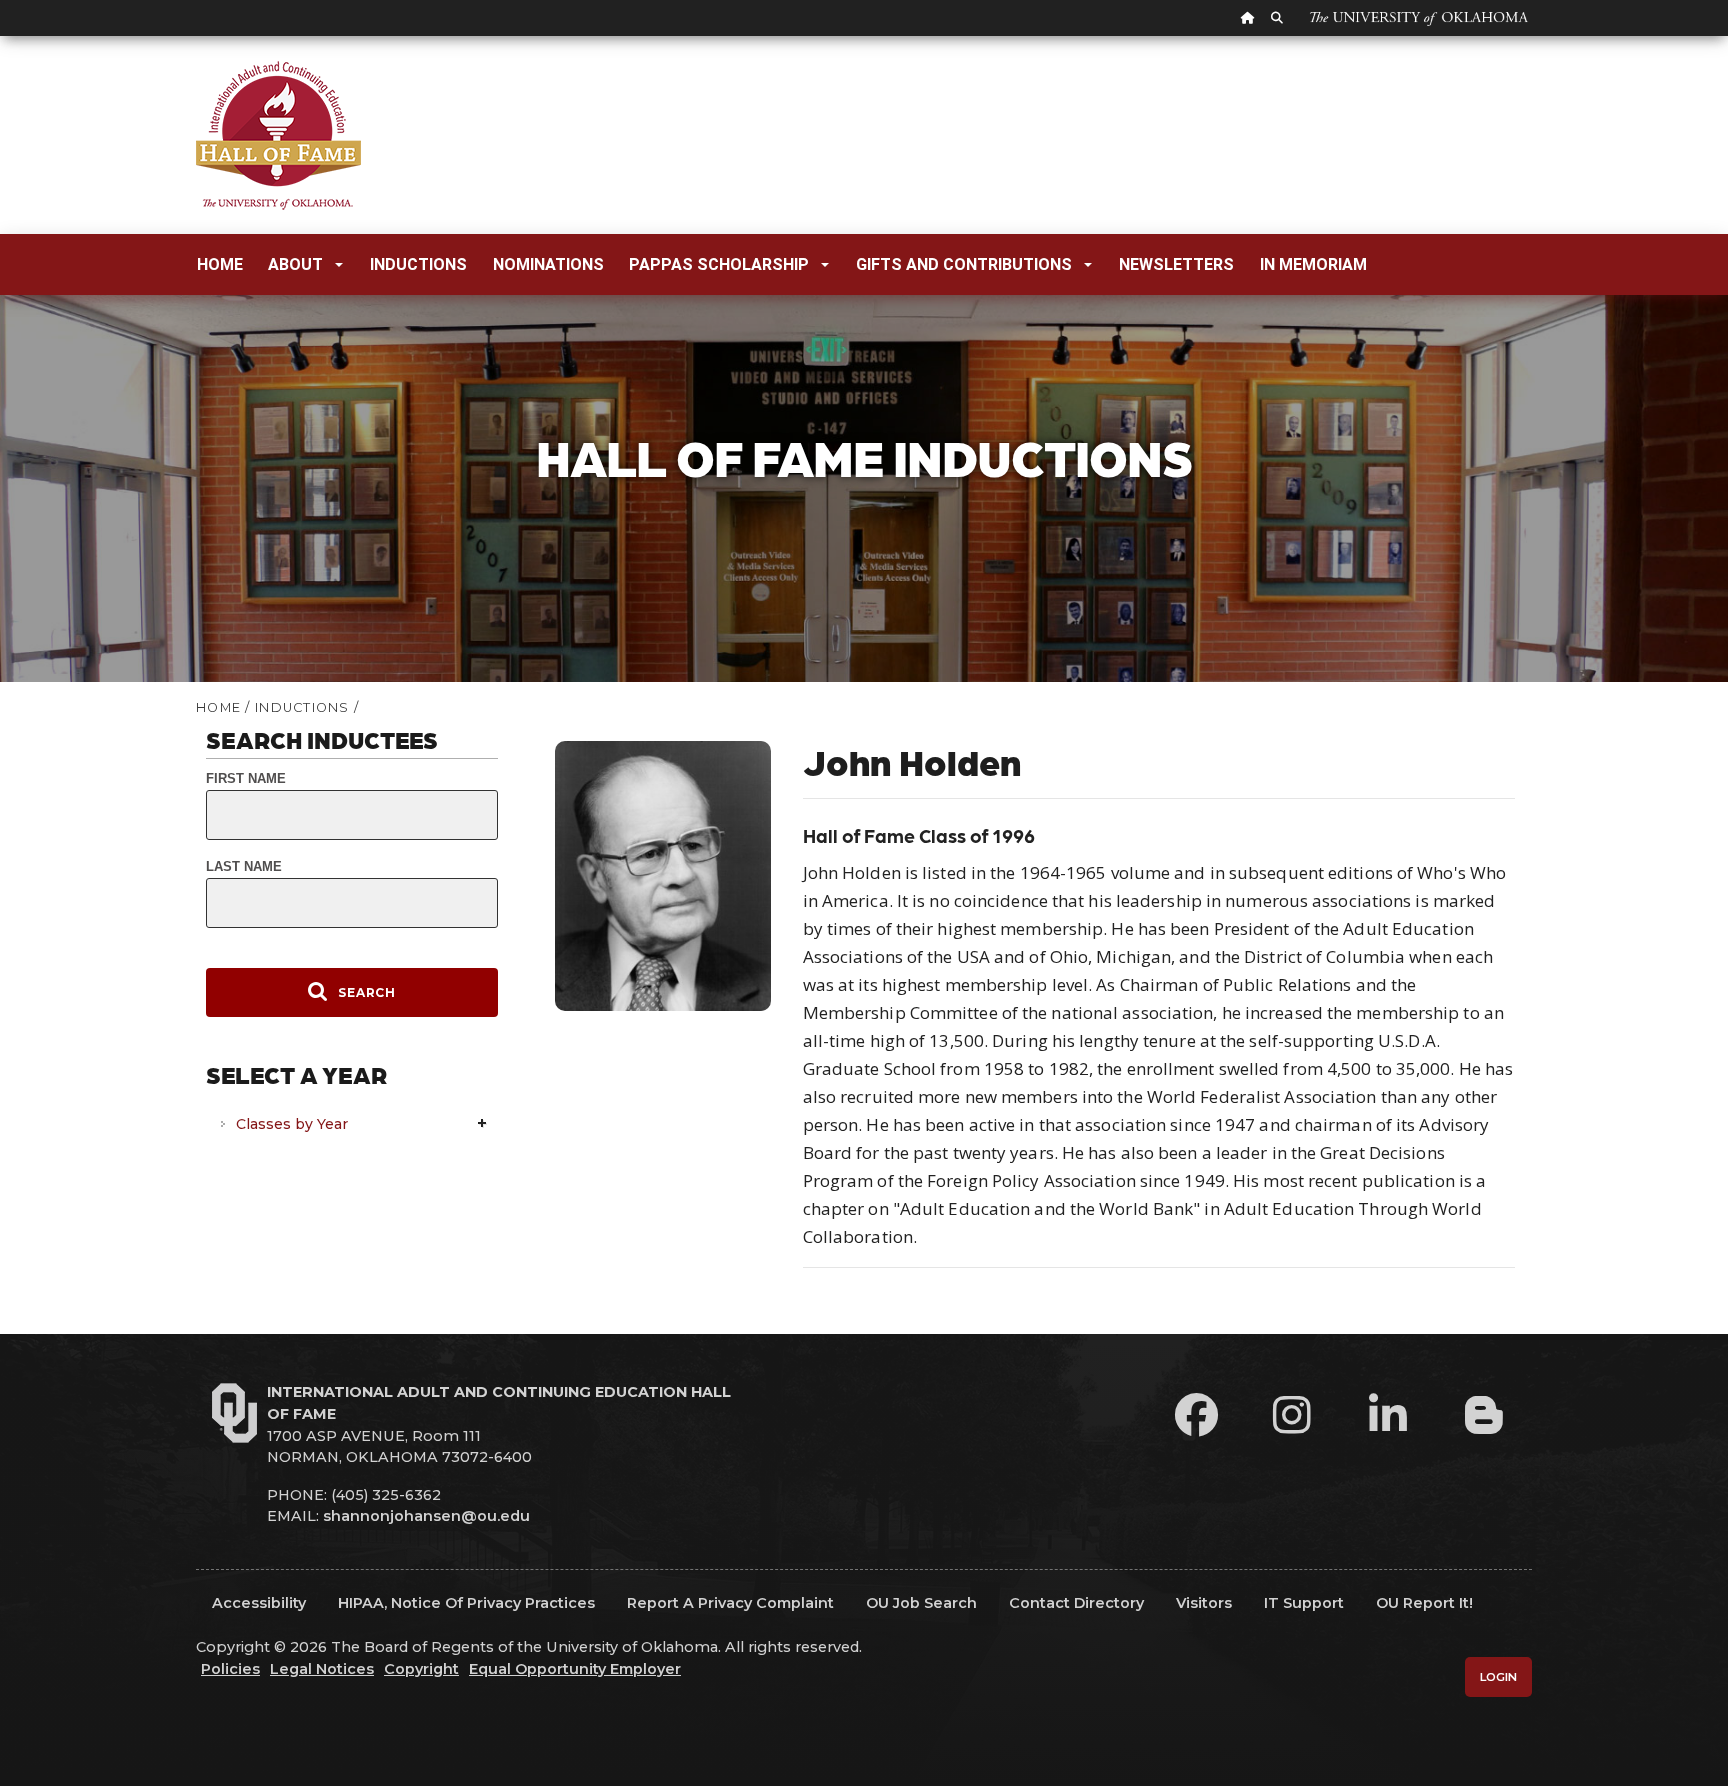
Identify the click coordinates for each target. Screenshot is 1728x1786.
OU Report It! (1424, 1603)
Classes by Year (292, 1124)
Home (220, 264)
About (295, 264)
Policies (230, 1669)
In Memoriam (1313, 264)
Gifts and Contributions (964, 264)
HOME (218, 707)
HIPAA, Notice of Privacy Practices (466, 1603)
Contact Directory (1076, 1603)
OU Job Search (921, 1603)
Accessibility (259, 1603)
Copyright (421, 1669)
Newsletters (1176, 264)
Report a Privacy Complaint (730, 1603)
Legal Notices (322, 1669)
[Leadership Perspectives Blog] (1484, 1414)
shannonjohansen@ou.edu (426, 1516)
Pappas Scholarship (719, 264)
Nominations (548, 264)
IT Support (1304, 1603)
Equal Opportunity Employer (575, 1669)
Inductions (418, 264)
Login (1498, 1677)
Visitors (1204, 1603)
